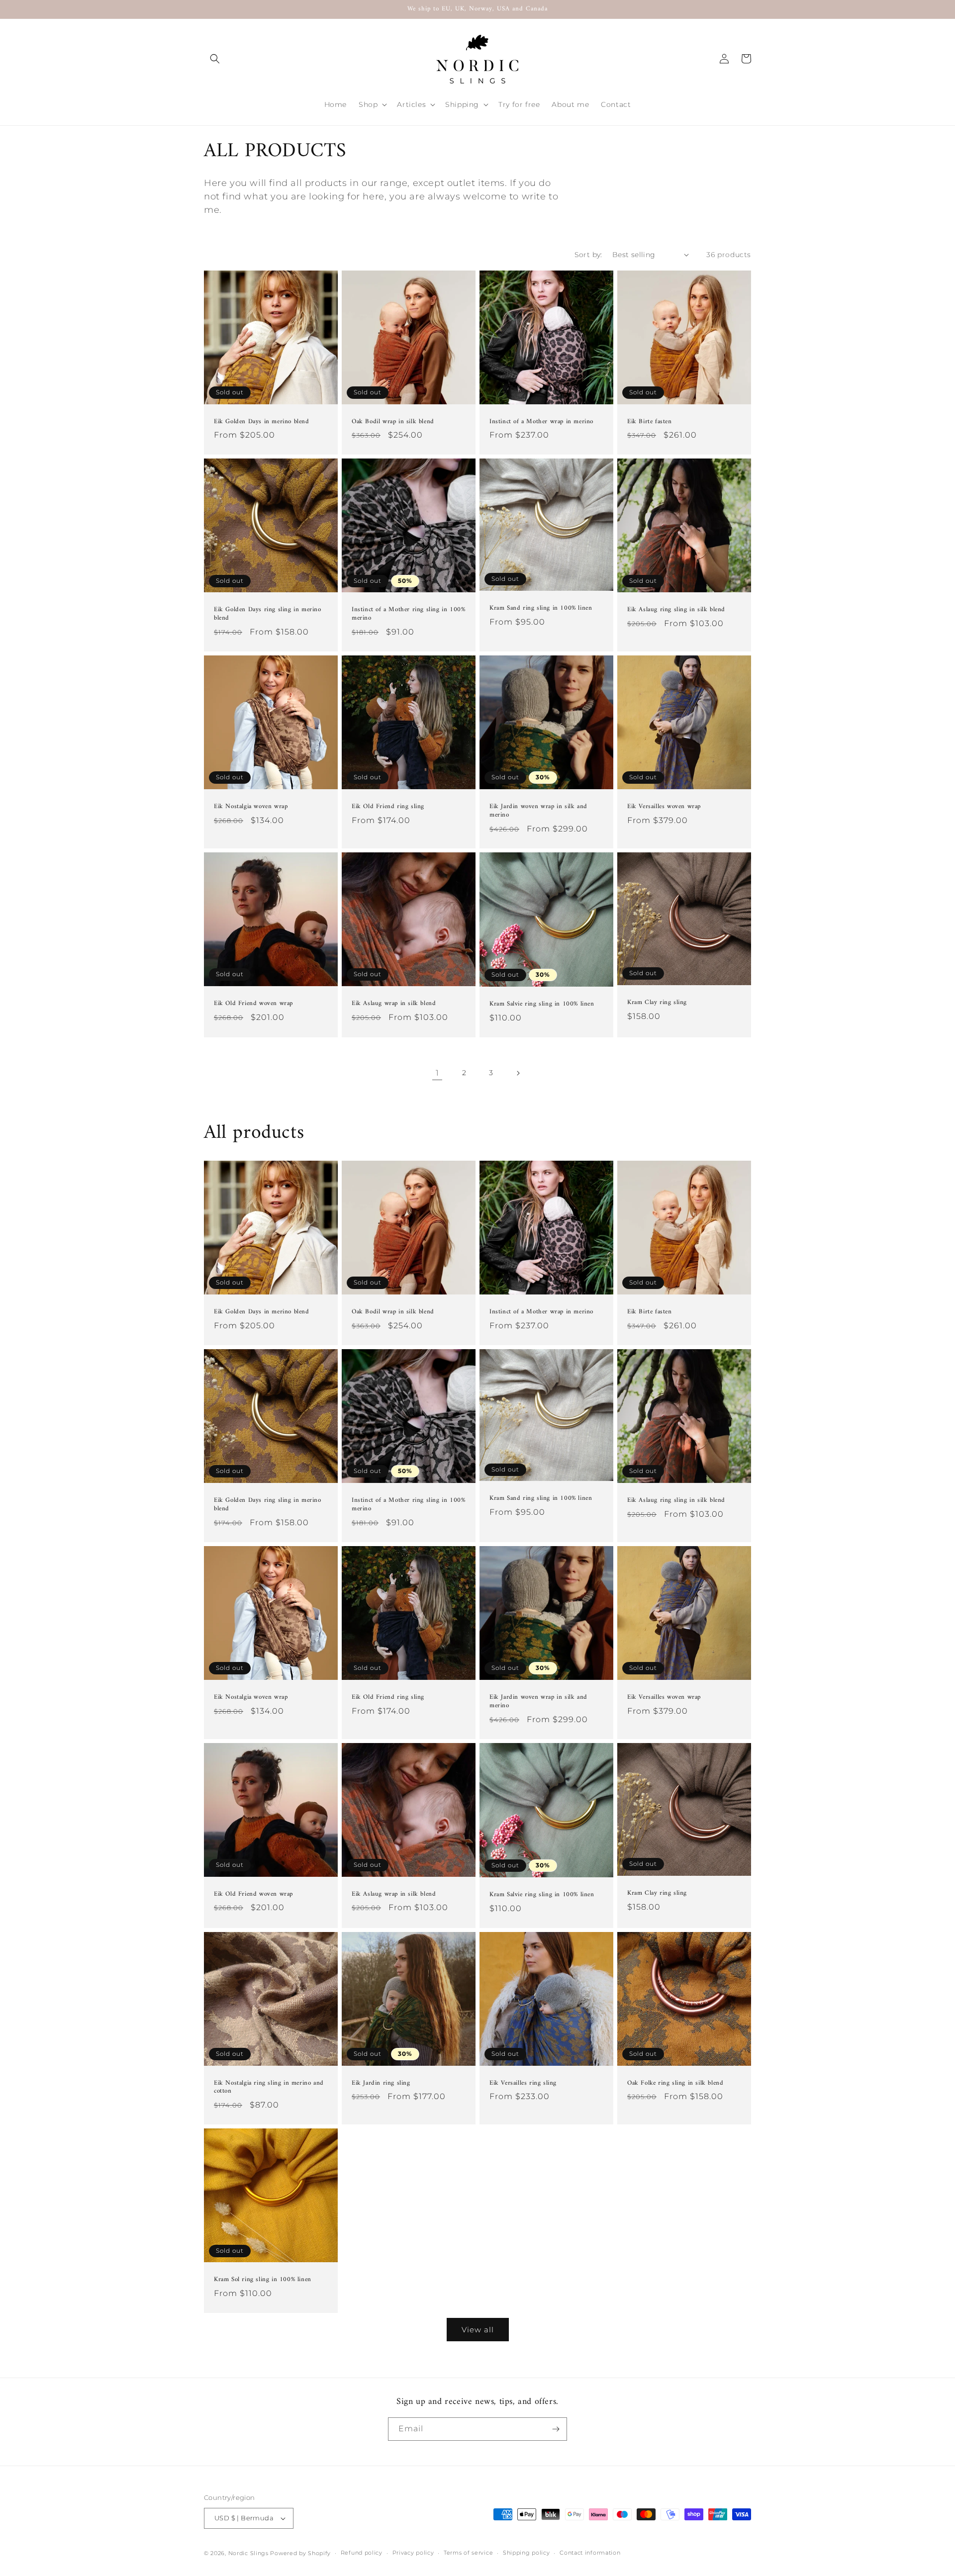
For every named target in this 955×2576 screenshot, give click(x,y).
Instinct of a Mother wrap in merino (541, 422)
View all (478, 2330)
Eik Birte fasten (650, 422)
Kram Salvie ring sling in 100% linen (542, 1004)
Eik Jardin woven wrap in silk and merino (538, 811)
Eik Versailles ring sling (523, 2083)
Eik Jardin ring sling (381, 2083)
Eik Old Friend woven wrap (253, 1004)
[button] (215, 59)
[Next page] (518, 1073)
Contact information (590, 2553)
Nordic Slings (248, 2553)
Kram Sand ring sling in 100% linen (541, 608)
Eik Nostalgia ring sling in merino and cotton (269, 2088)
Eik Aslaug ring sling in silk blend (676, 610)
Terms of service (468, 2553)
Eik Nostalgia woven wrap (251, 807)
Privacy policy (413, 2553)
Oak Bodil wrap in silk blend (393, 422)
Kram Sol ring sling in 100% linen (263, 2280)
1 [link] (437, 1073)
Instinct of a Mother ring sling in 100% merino (408, 614)
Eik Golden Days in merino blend (262, 422)
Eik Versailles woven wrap (664, 807)
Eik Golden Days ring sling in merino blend (268, 614)
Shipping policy (526, 2553)
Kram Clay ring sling (657, 1003)
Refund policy (362, 2553)
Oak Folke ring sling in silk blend (675, 2083)
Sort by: (588, 255)
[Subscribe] (556, 2429)
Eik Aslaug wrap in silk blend (394, 1004)
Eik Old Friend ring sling (388, 807)
